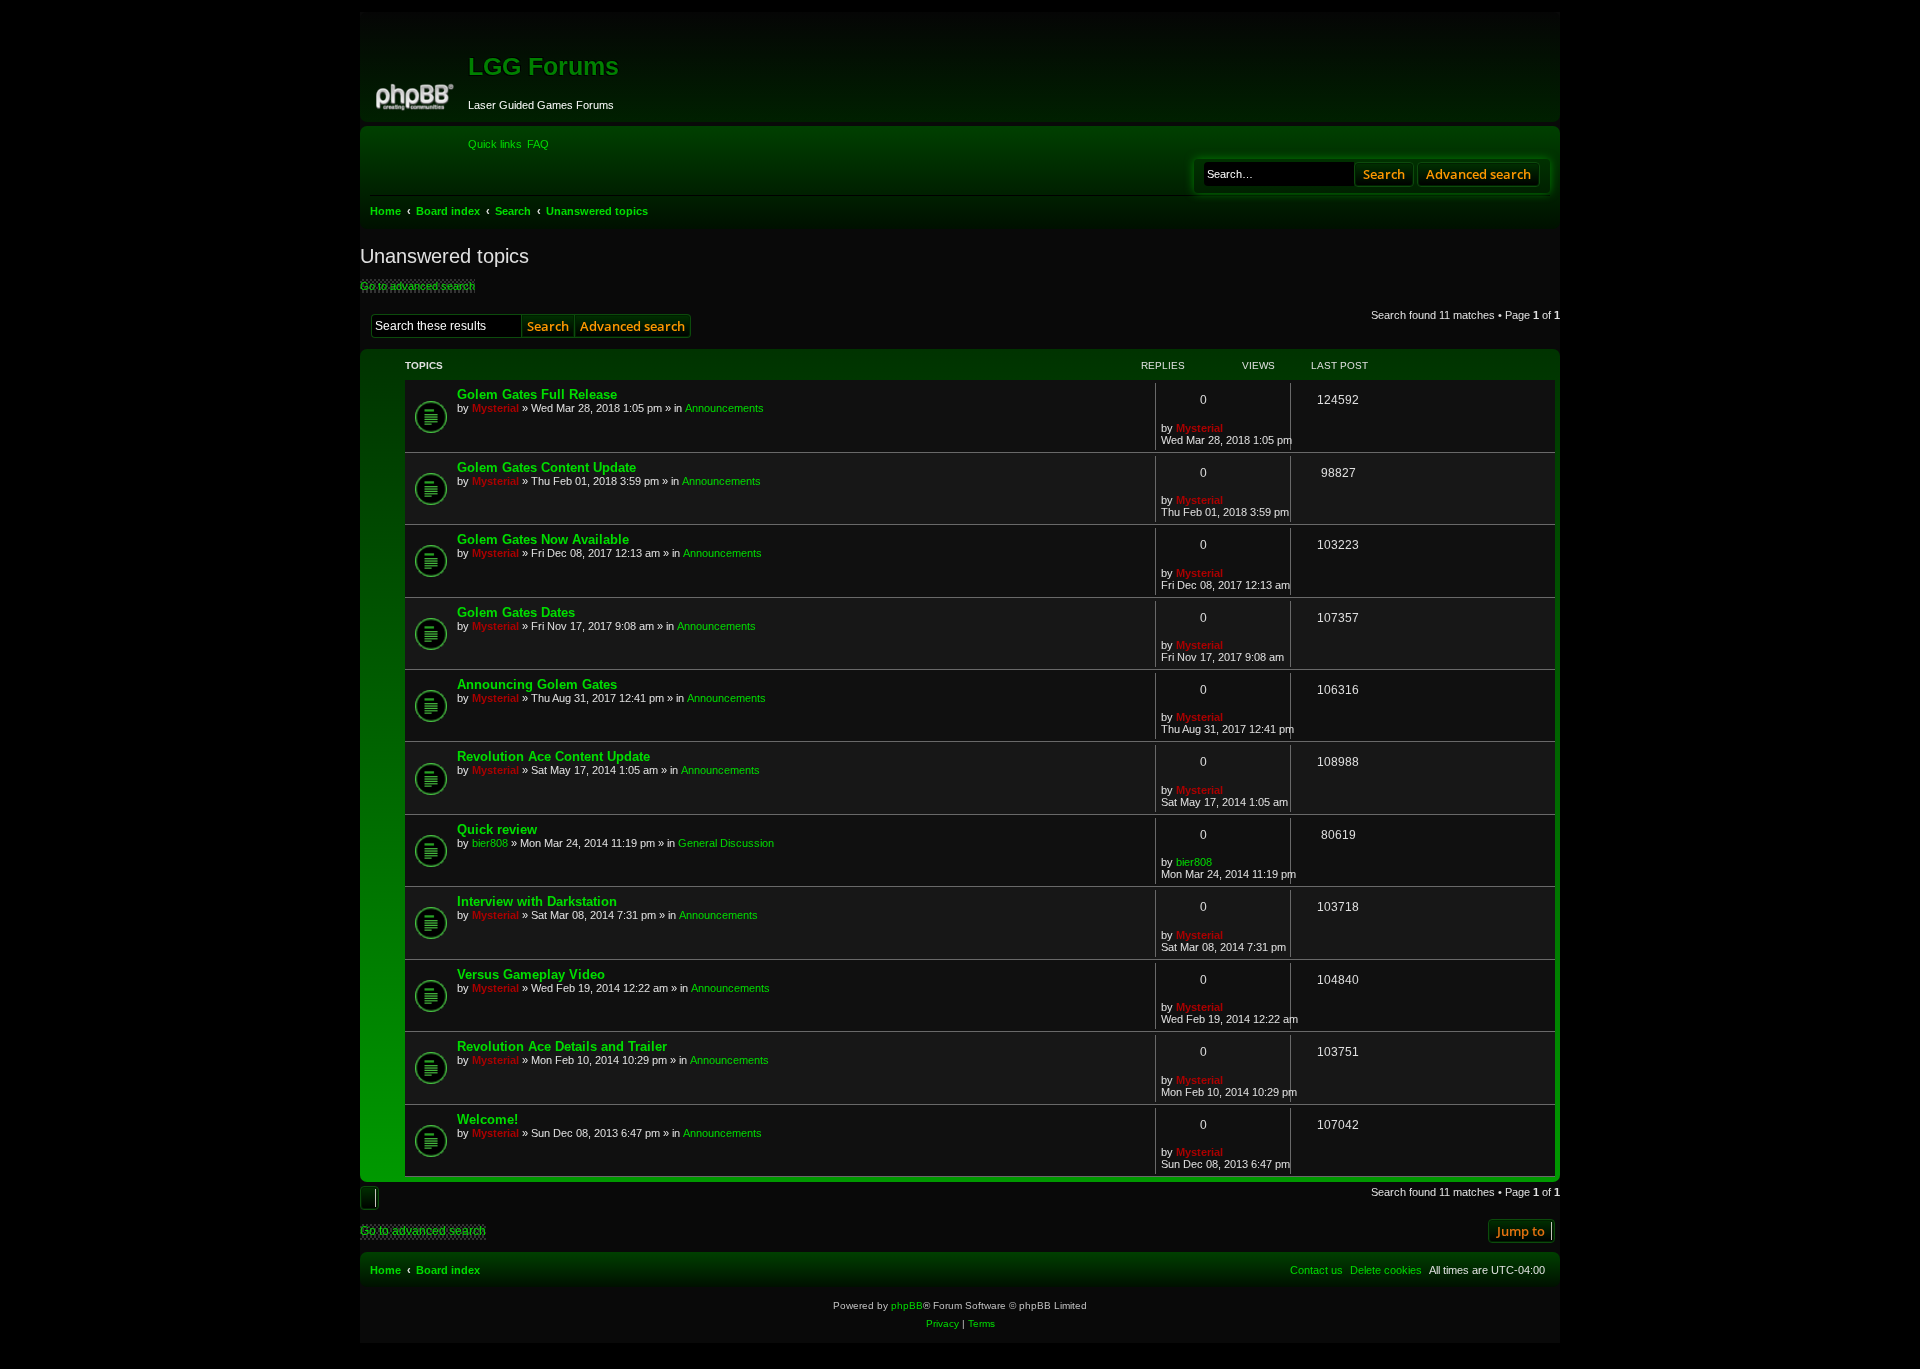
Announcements (724, 408)
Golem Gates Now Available (543, 539)
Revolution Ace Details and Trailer (562, 1046)
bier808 (490, 843)
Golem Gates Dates (516, 612)
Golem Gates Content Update (546, 467)
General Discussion (726, 843)
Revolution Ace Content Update (553, 756)
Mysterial (495, 408)
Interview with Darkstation (537, 901)
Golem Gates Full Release (537, 394)
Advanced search (1478, 174)
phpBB (907, 1305)
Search (1384, 174)
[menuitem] (538, 144)
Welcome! (487, 1119)
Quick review (497, 829)
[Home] (416, 94)
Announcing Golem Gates (537, 684)
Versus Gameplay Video (531, 974)
